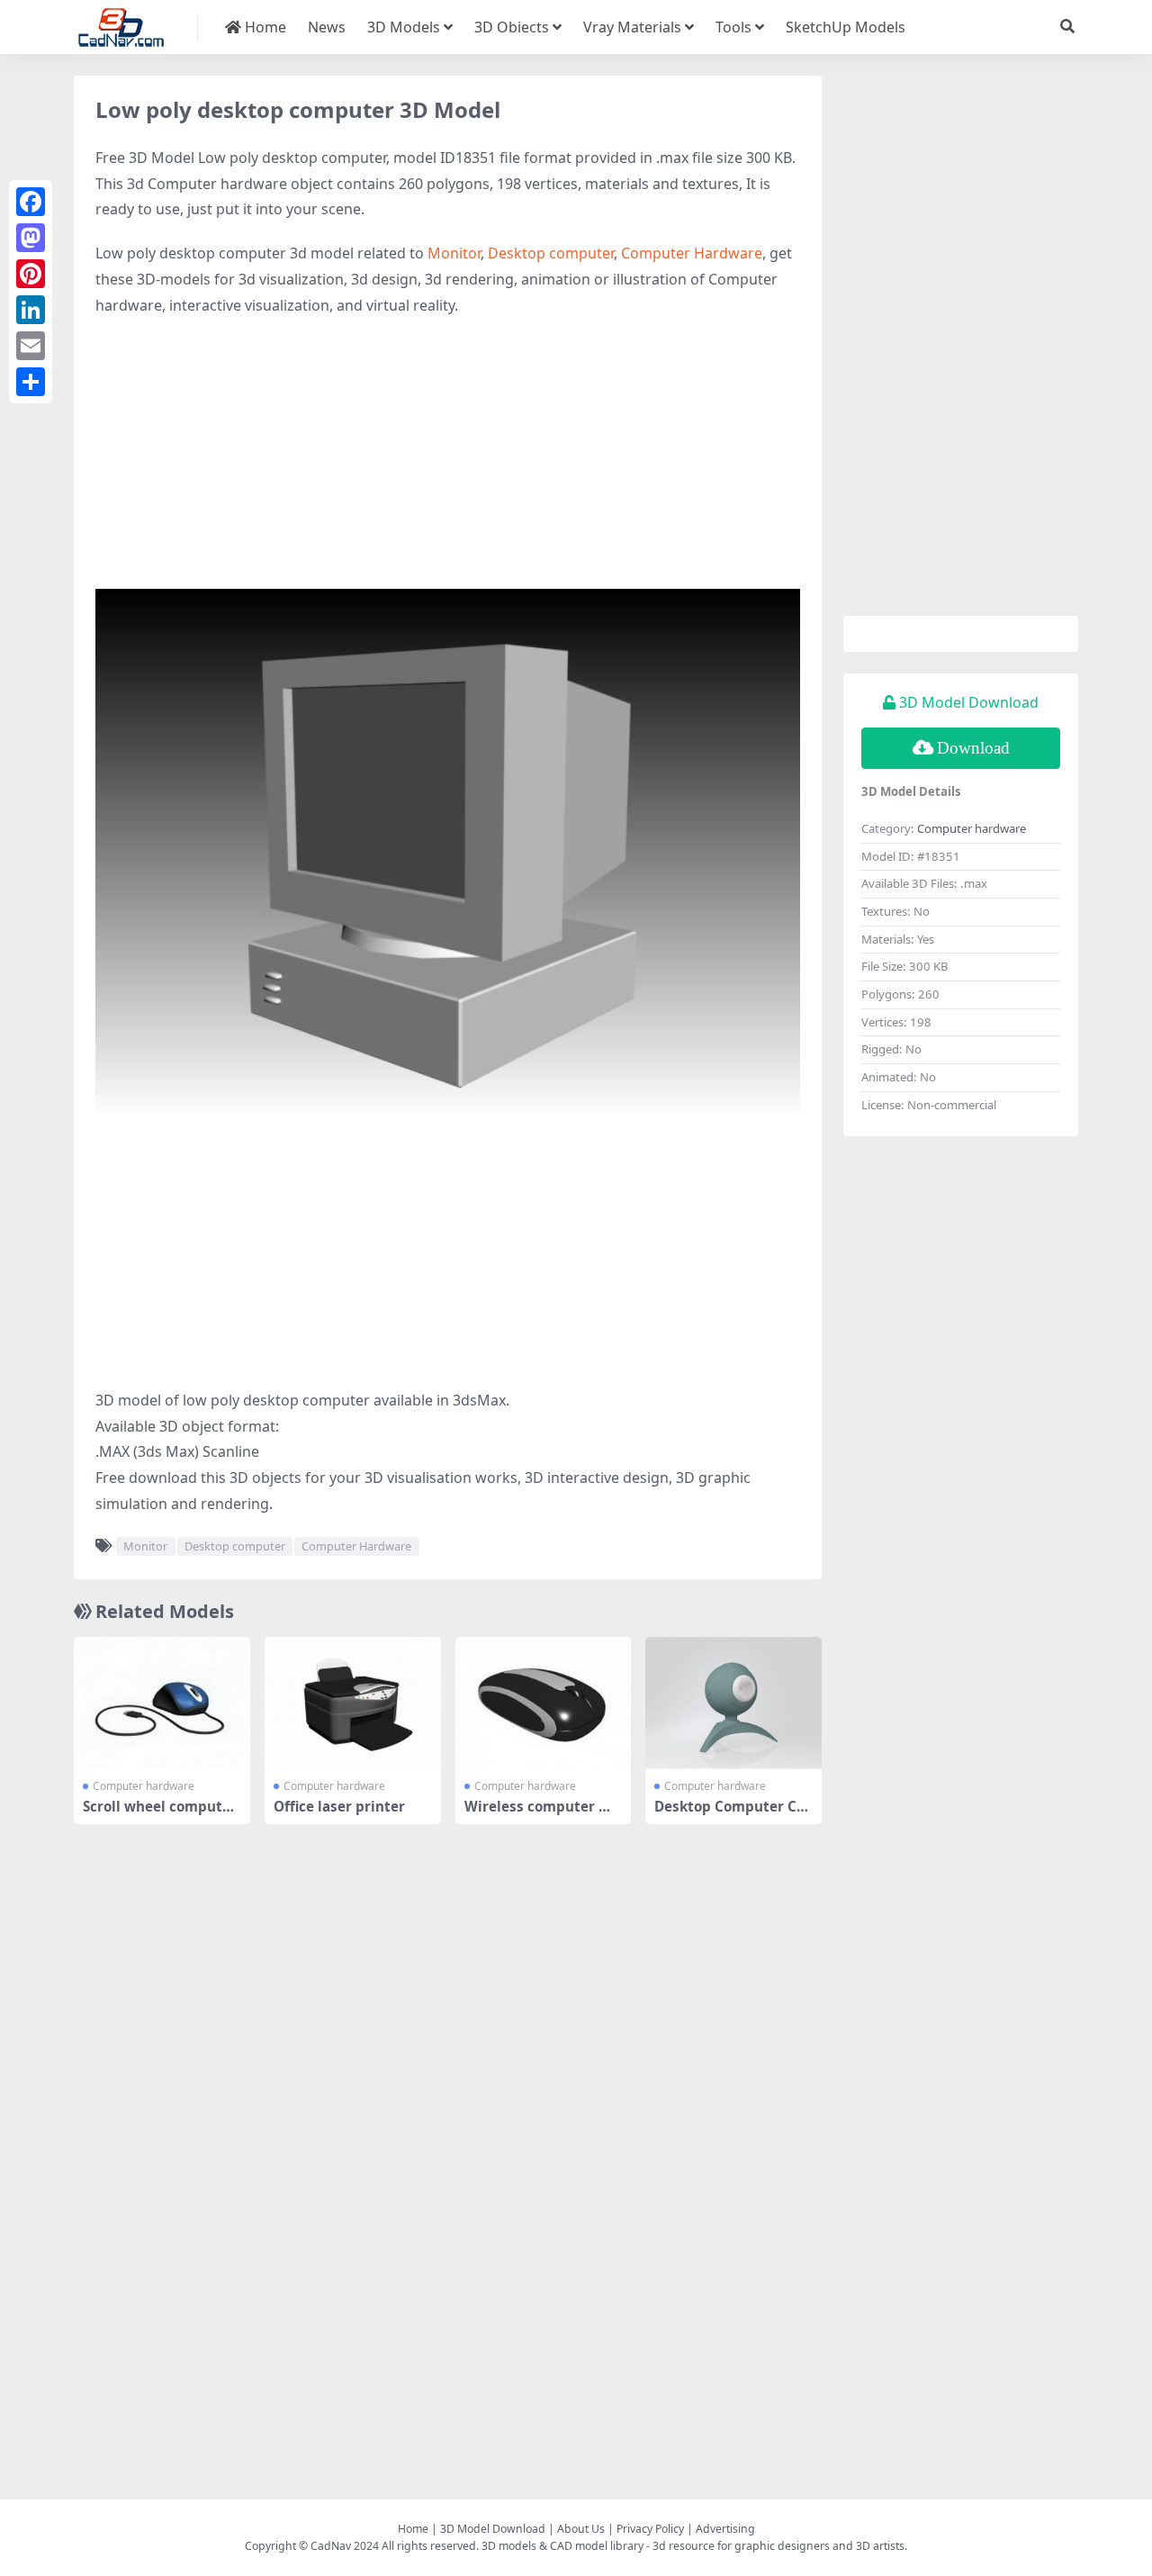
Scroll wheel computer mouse (160, 1814)
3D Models (404, 27)
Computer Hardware (692, 253)
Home (264, 27)
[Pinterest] (31, 274)
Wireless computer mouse (542, 1814)
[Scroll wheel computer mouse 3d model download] (162, 1703)
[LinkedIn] (31, 310)
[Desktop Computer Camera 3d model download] (733, 1703)
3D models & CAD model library (562, 2546)
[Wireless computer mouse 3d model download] (544, 1703)
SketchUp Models (846, 27)
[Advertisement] (448, 463)
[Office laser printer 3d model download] (353, 1703)
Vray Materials (632, 27)
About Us (581, 2529)
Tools (733, 27)
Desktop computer (551, 253)
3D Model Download (493, 2529)
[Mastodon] (31, 238)
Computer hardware (144, 1786)
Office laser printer (339, 1806)
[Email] (31, 346)
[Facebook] (31, 202)
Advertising (725, 2529)
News (327, 27)
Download (973, 748)
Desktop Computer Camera (729, 1814)
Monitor (454, 253)
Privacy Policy (650, 2529)
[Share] (31, 382)
